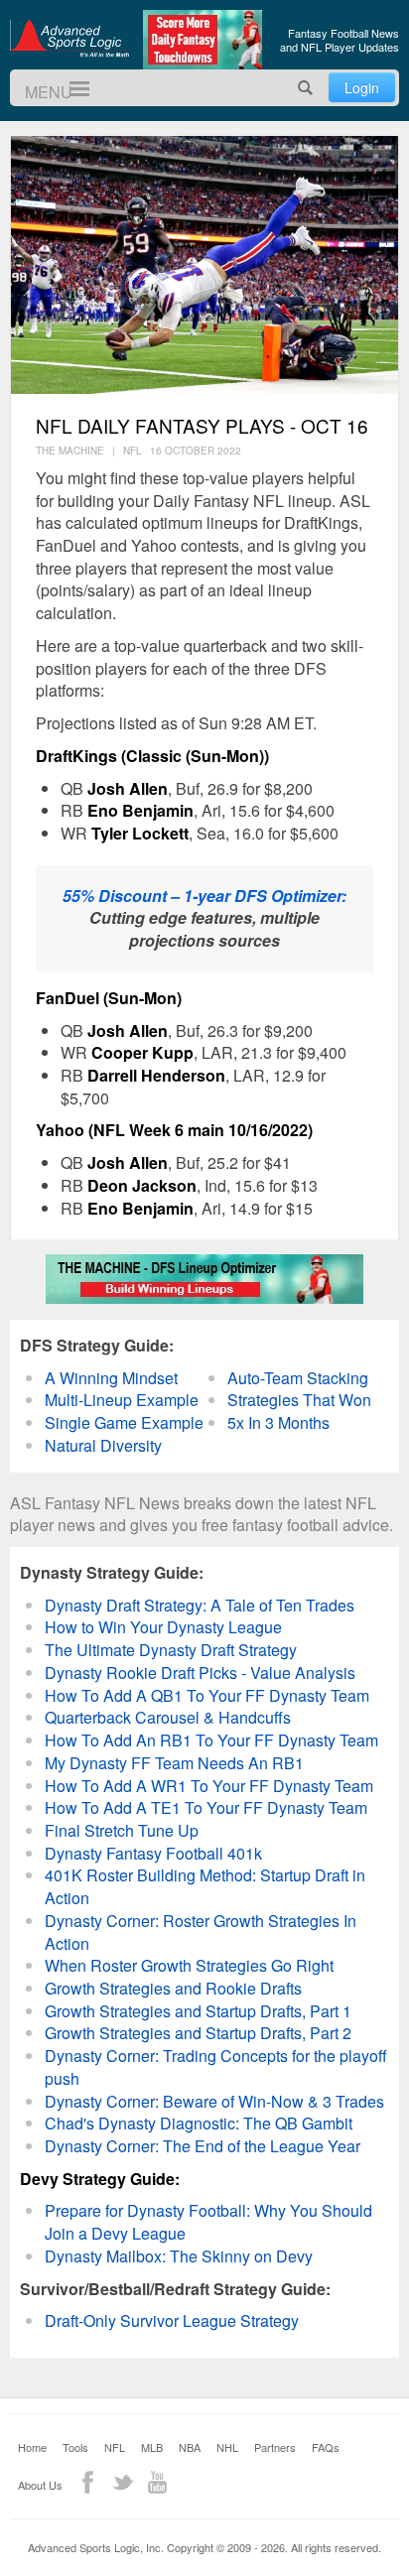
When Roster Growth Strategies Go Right (189, 1965)
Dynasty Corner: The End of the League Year (203, 2146)
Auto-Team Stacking (298, 1378)
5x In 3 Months (278, 1422)
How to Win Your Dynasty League (163, 1627)
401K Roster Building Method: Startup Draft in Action (205, 1886)
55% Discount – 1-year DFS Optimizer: (204, 896)
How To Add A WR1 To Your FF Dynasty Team (209, 1786)
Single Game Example (124, 1422)
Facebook (88, 2482)
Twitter (123, 2482)
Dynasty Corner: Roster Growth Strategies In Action (201, 1932)
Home (32, 2447)
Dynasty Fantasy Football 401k (153, 1853)
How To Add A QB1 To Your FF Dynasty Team (207, 1695)
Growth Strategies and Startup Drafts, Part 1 (198, 2011)
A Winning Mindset (111, 1378)
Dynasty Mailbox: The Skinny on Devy (179, 2256)
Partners (275, 2447)
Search (306, 88)
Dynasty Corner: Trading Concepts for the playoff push (216, 2067)
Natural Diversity (103, 1445)
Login (362, 87)
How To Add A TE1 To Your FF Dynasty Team (206, 1807)
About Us (40, 2485)
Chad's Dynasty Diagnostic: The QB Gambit (199, 2123)
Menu (71, 89)
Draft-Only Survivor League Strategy (172, 2320)
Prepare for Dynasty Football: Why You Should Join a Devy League (208, 2222)
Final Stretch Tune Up (122, 1830)
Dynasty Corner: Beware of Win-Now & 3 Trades (214, 2101)
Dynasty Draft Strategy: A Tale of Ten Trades (200, 1605)
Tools (75, 2447)
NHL (227, 2447)
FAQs (326, 2447)
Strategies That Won (299, 1400)
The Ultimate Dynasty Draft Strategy (171, 1650)
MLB (152, 2447)
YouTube (157, 2482)
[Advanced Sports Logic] (69, 38)
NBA (190, 2447)
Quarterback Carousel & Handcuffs (168, 1717)
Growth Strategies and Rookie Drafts (173, 1988)
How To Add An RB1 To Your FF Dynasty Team (211, 1740)
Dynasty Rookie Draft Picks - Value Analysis (200, 1673)
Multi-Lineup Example (122, 1400)
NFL (115, 2447)
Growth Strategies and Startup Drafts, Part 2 (198, 2033)
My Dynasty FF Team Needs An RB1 (174, 1763)
